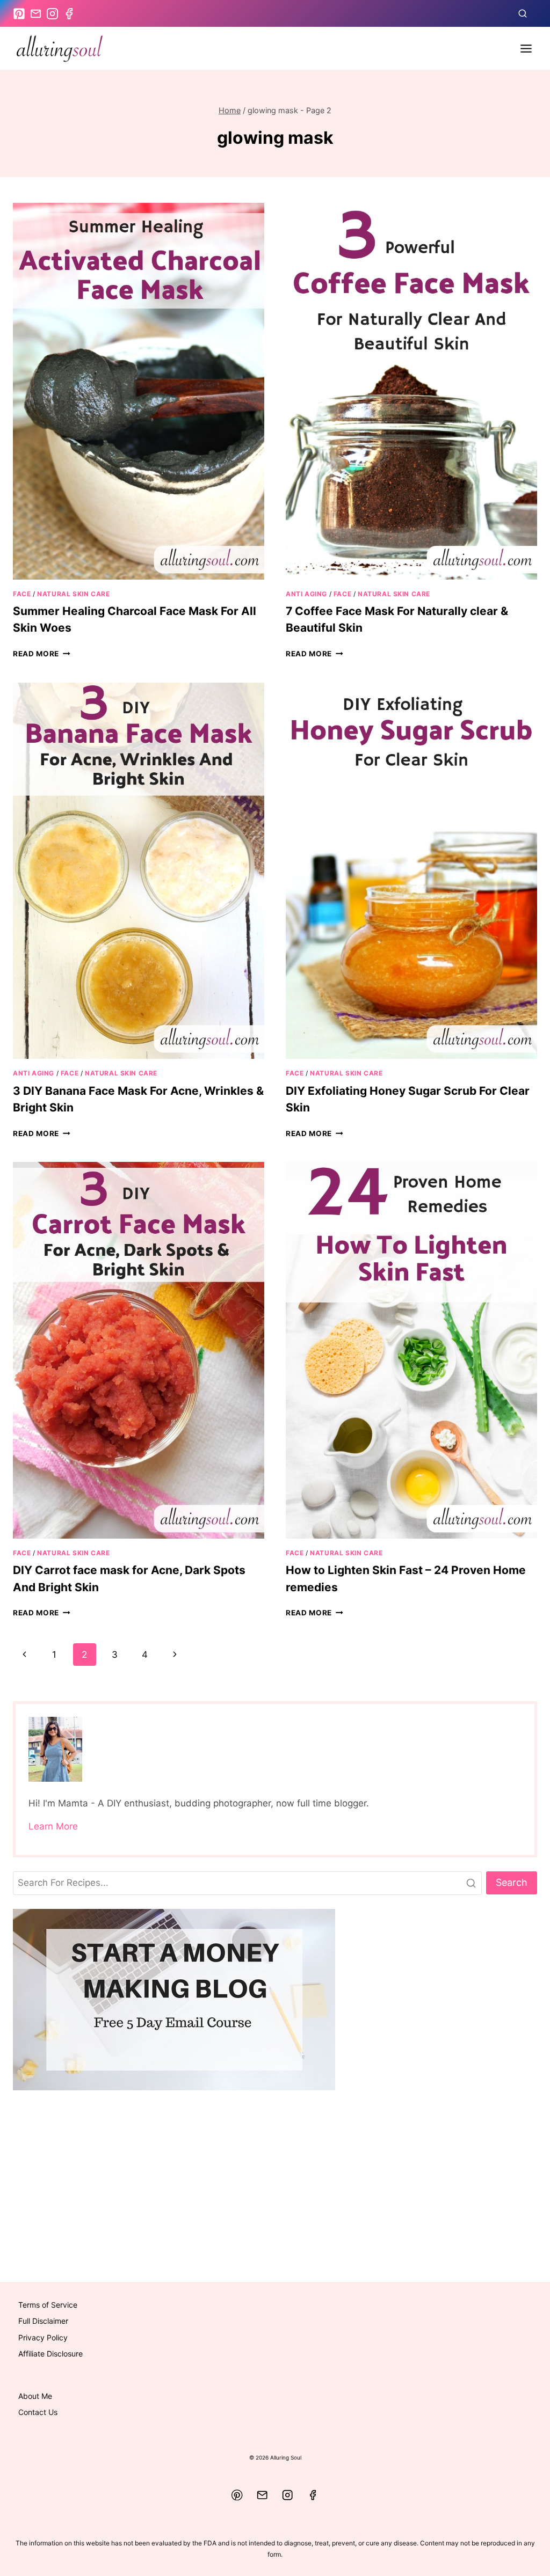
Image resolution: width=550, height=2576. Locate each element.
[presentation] (139, 391)
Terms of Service (48, 2305)
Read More (42, 654)
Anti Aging (306, 594)
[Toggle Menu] (526, 49)
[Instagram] (288, 2495)
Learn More (53, 1826)
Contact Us (38, 2412)
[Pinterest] (237, 2495)
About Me (35, 2396)
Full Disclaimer (43, 2321)
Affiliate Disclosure (50, 2354)
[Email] (262, 2495)
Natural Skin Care (73, 594)
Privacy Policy (43, 2337)
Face (22, 594)
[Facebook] (313, 2495)
